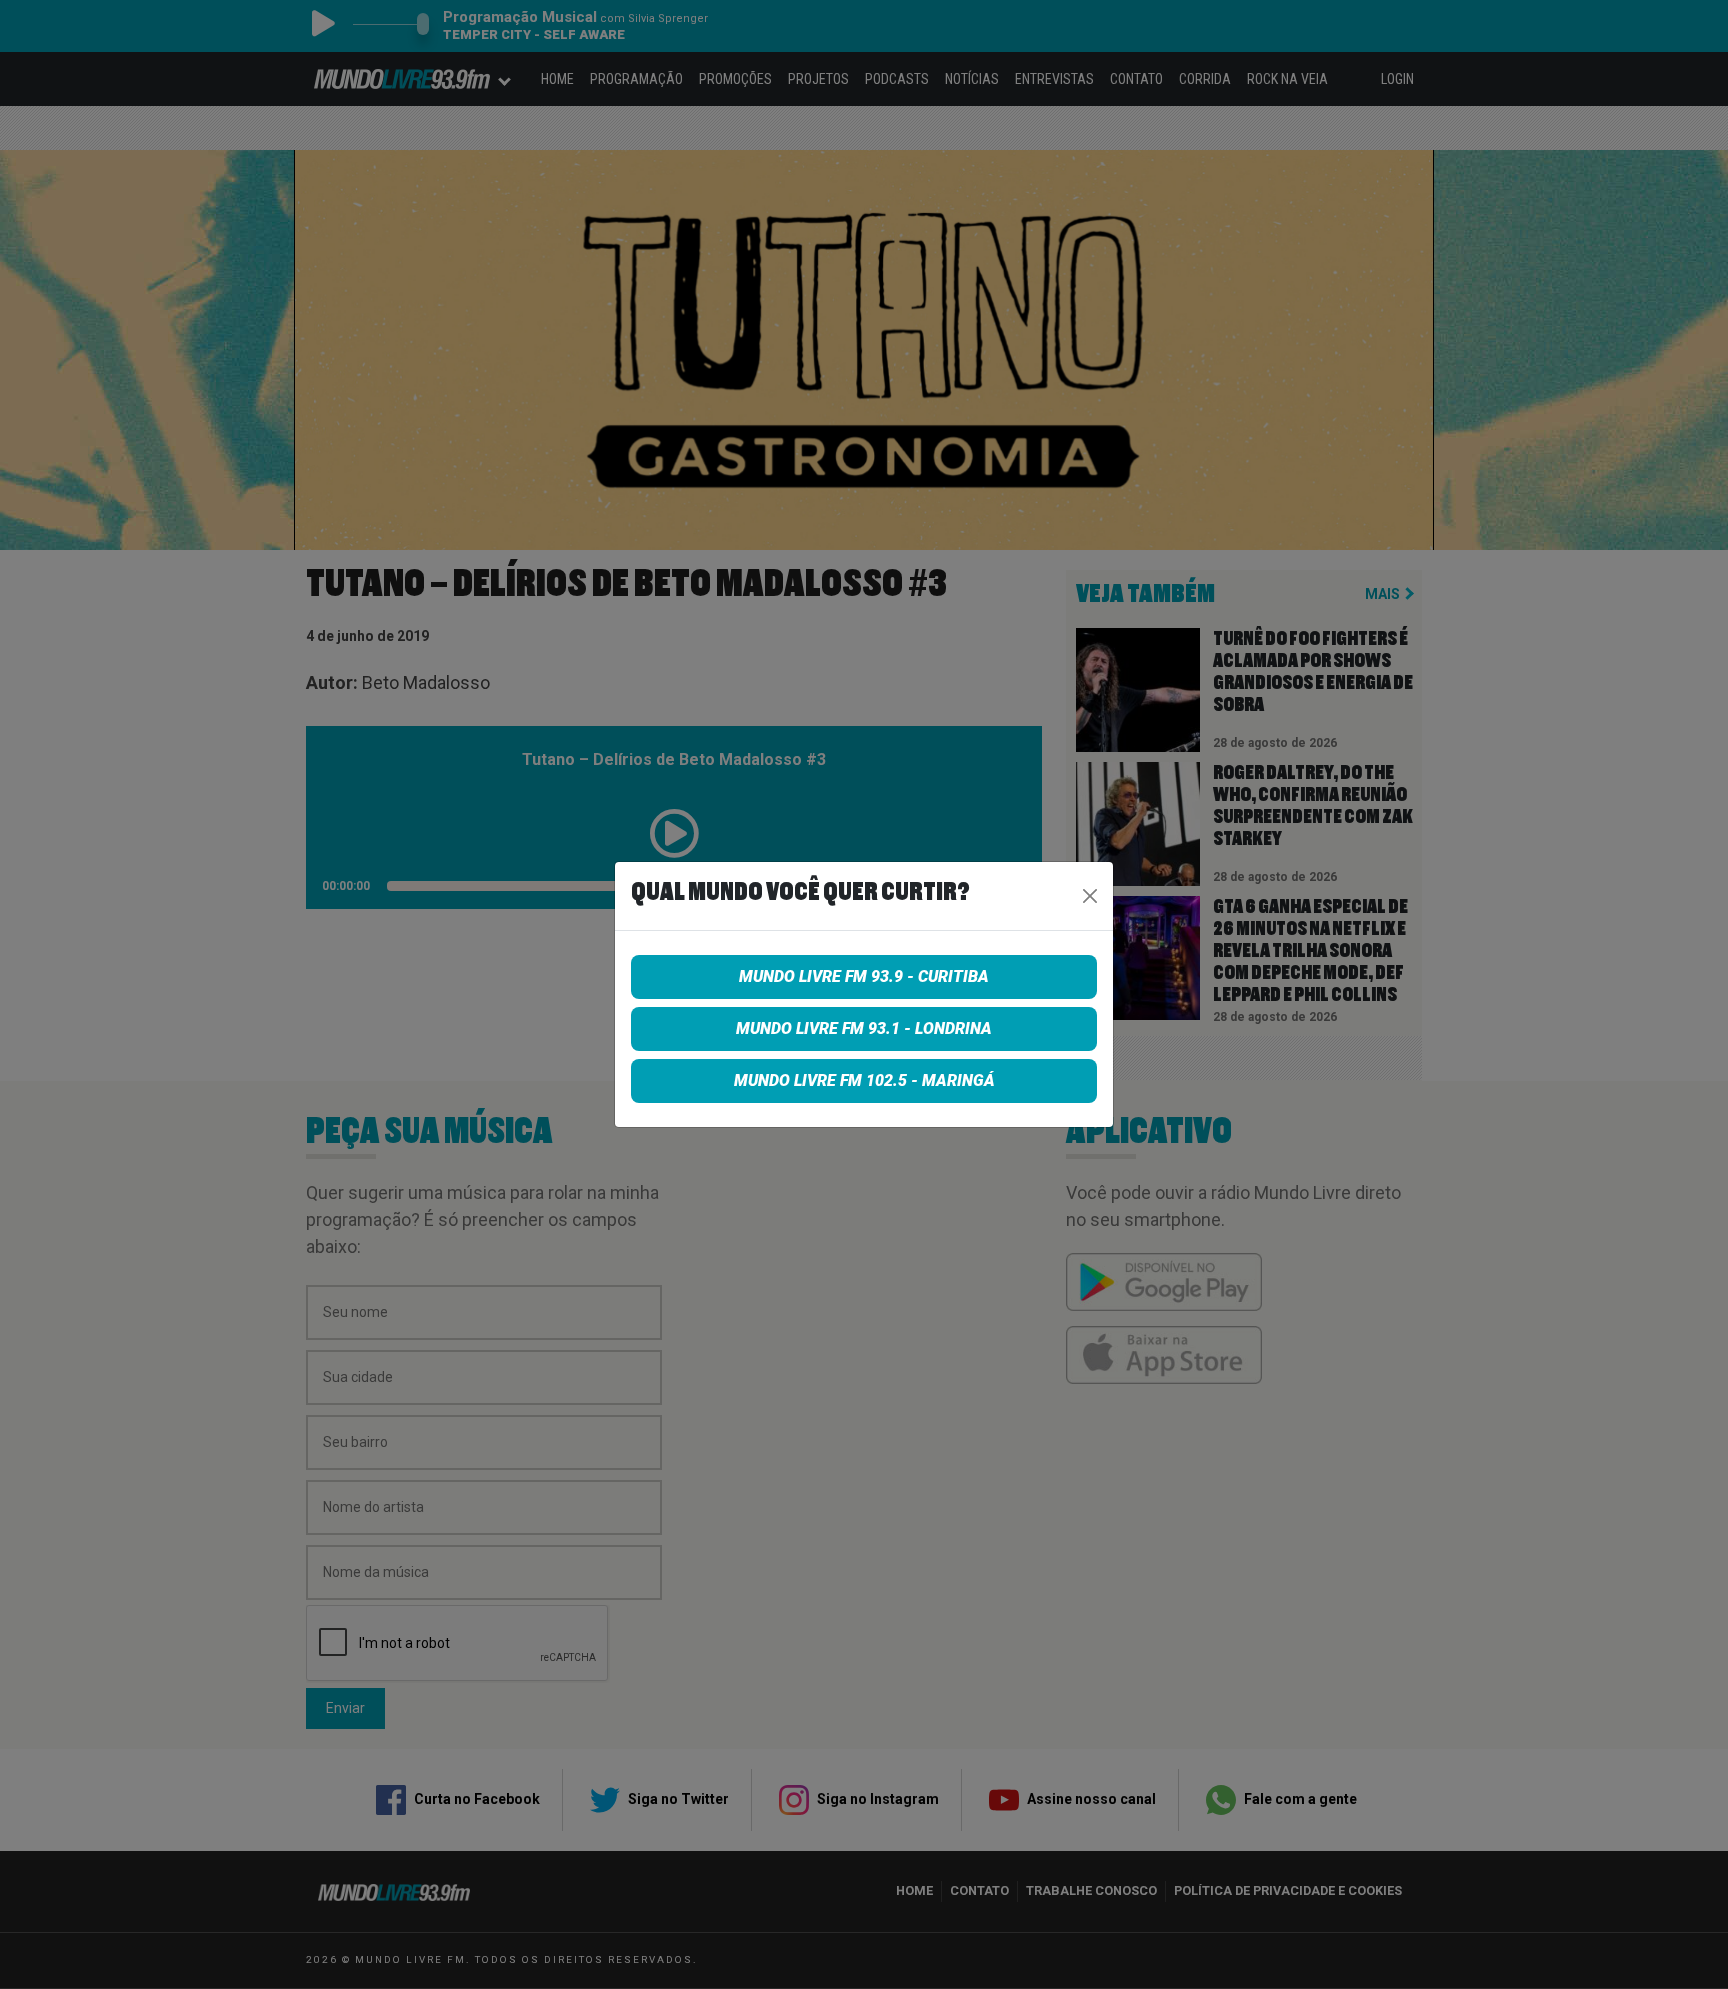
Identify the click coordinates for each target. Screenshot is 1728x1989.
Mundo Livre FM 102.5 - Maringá (864, 1080)
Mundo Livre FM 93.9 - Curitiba (864, 976)
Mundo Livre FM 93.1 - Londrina (864, 1028)
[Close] (1090, 896)
